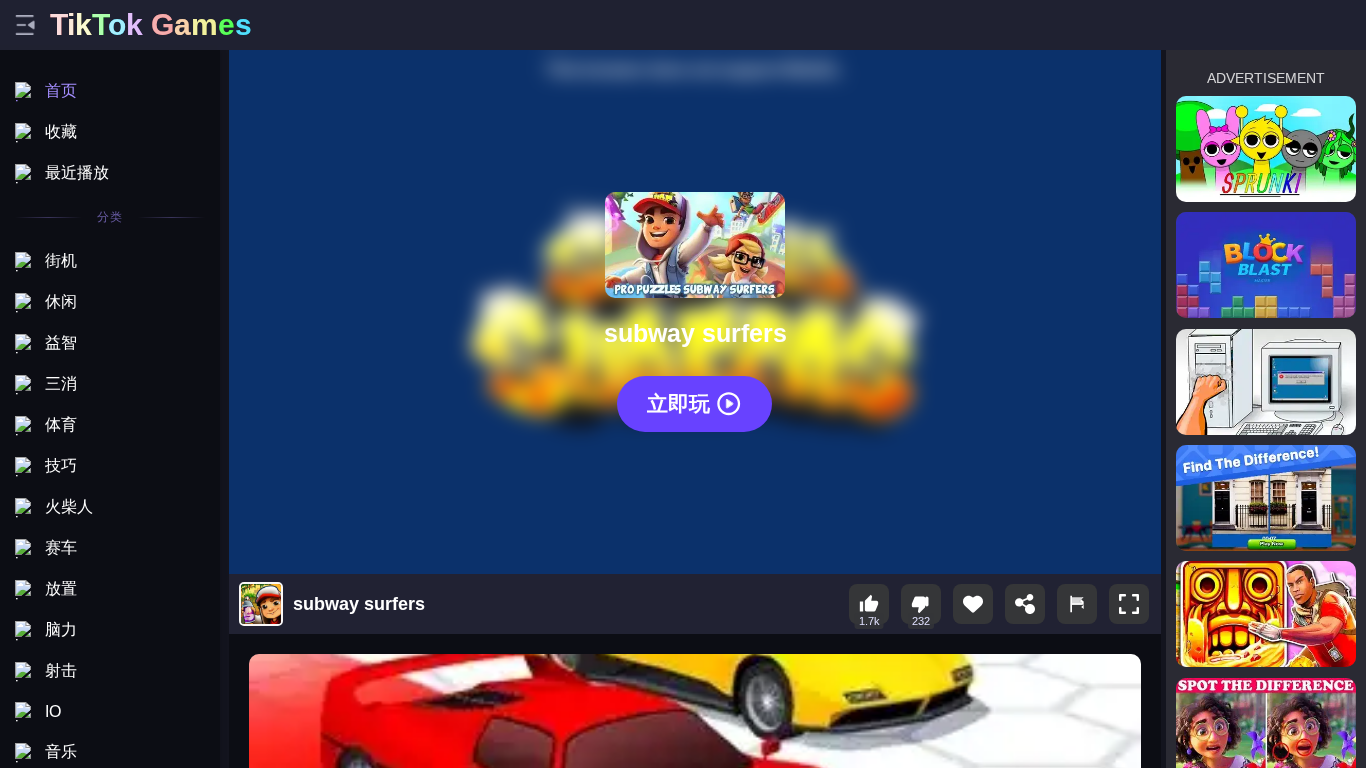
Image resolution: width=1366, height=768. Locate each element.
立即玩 (678, 403)
